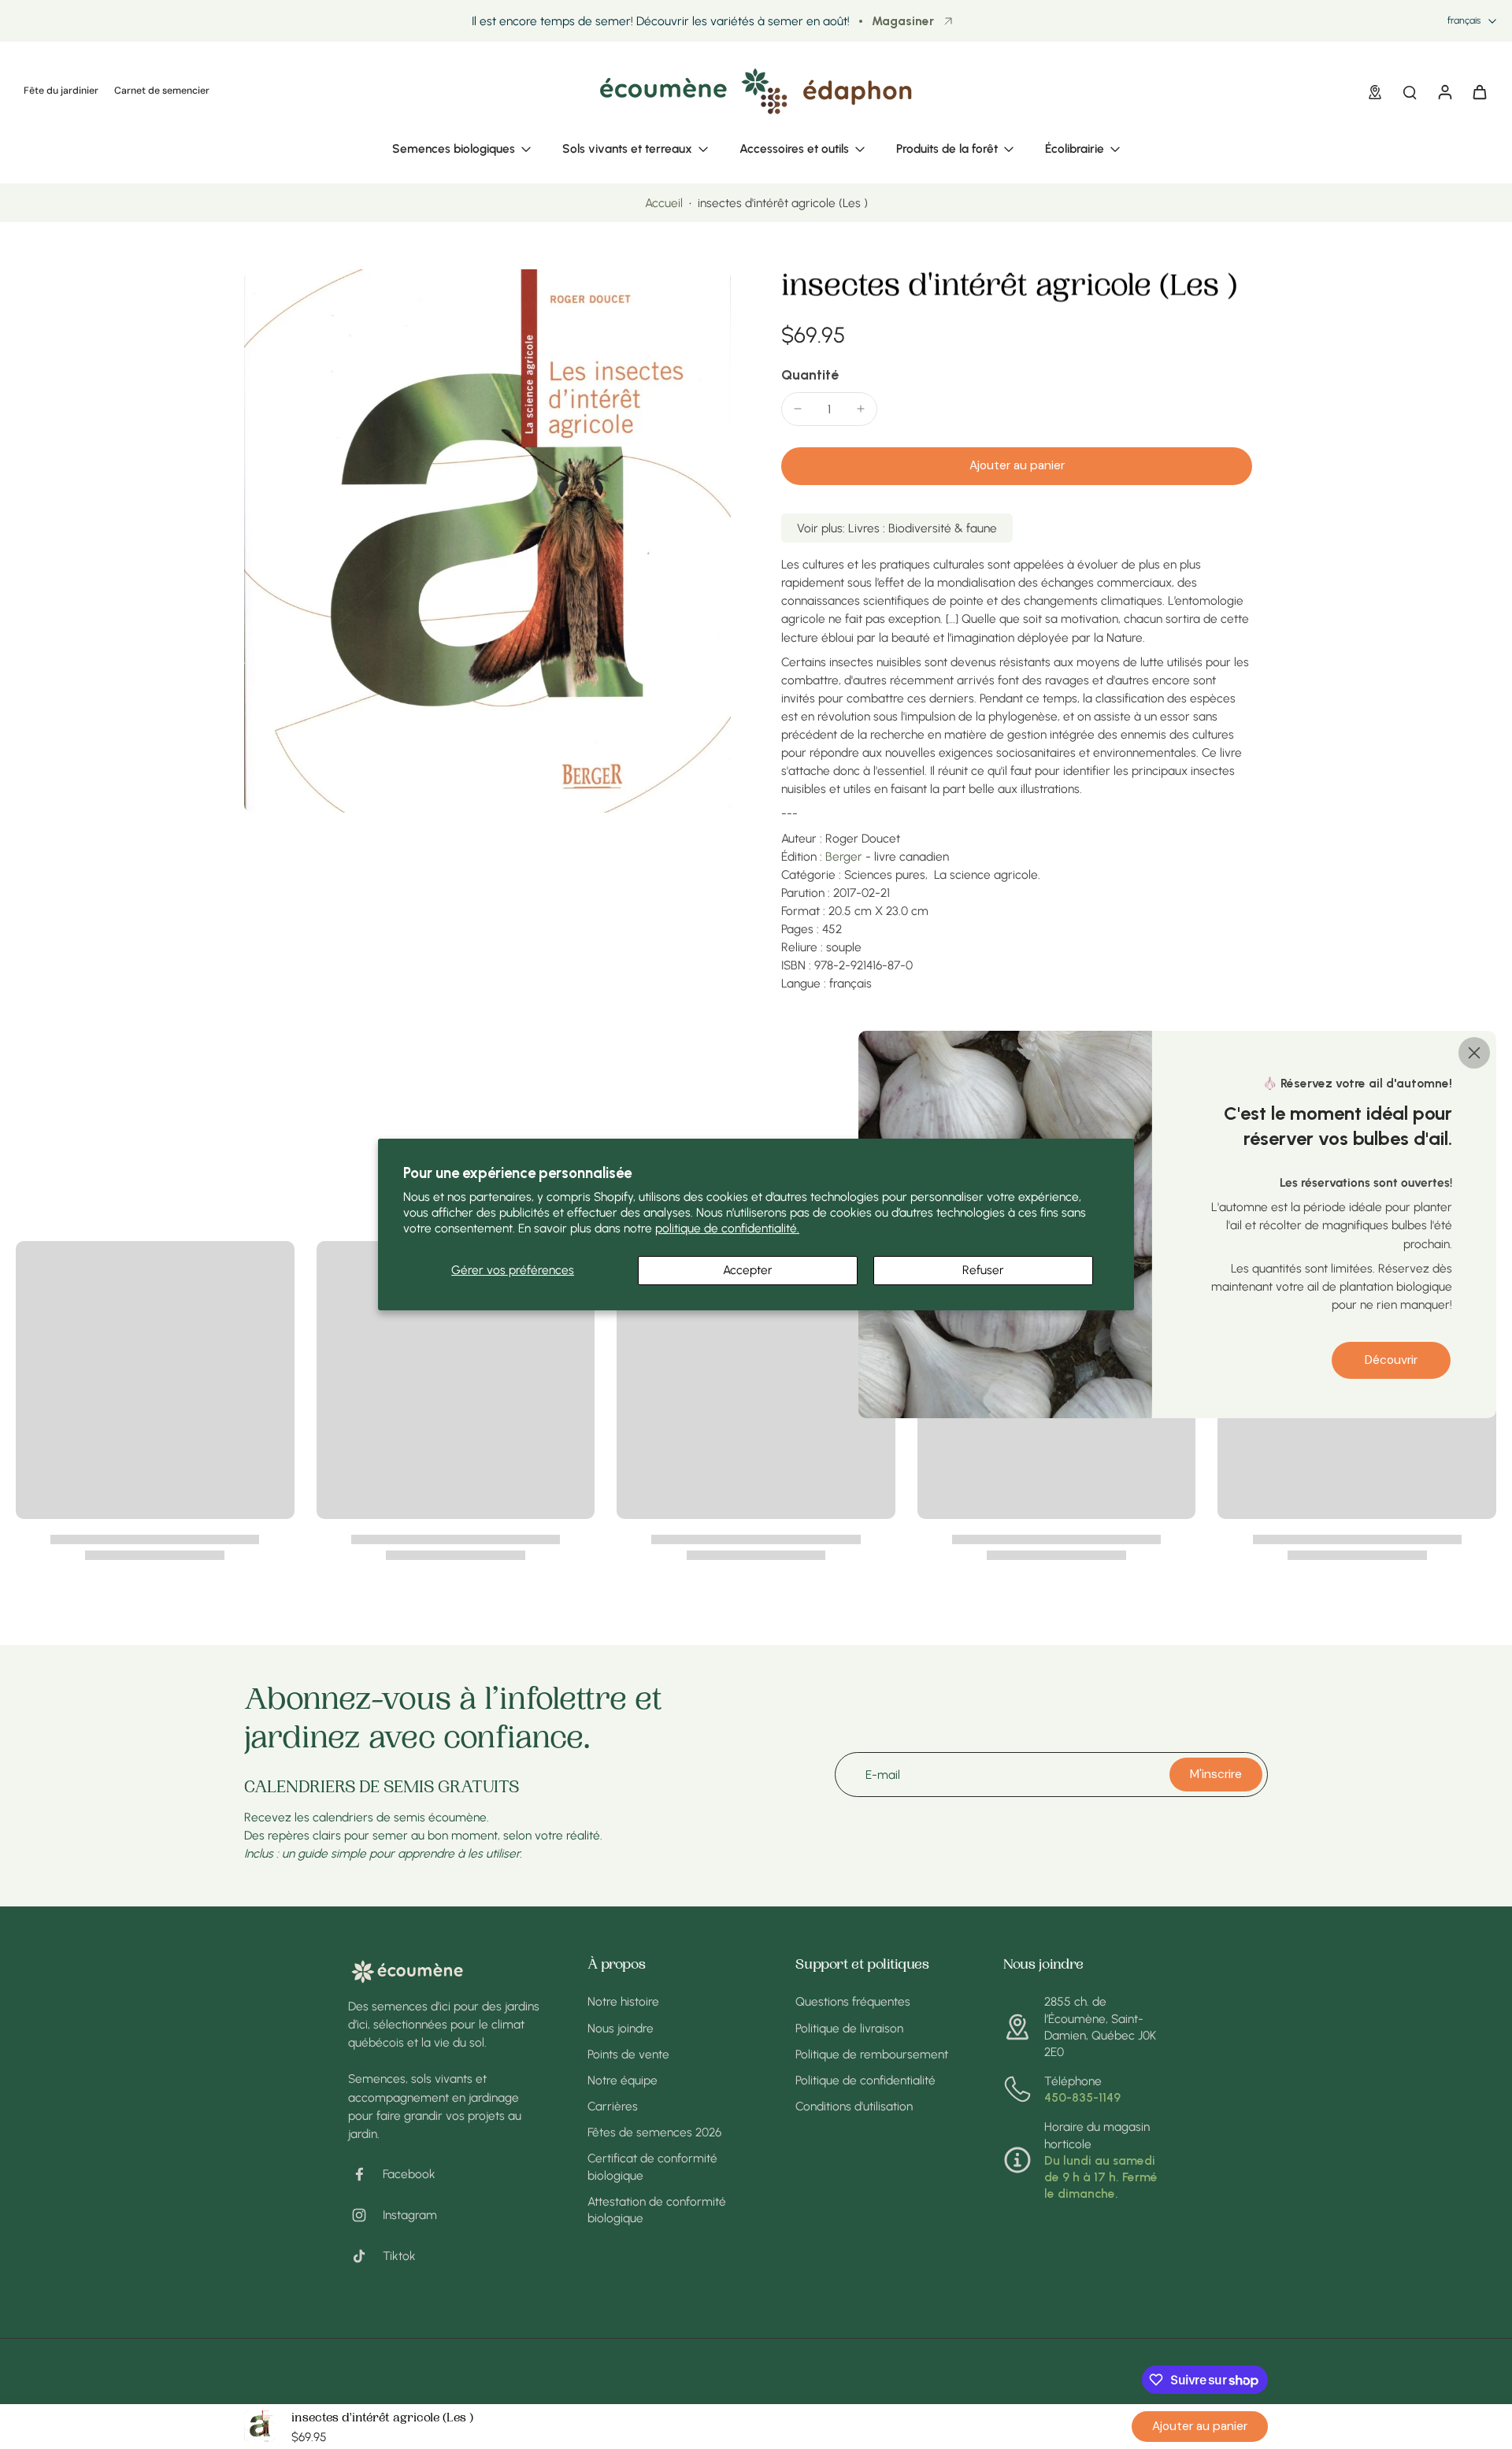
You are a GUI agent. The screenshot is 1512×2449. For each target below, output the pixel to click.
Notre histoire (623, 2001)
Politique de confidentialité (865, 2080)
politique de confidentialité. (727, 1228)
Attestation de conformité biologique (657, 2210)
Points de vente (628, 2054)
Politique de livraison (849, 2028)
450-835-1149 (1082, 2097)
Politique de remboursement (872, 2054)
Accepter (748, 1270)
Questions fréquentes (853, 2001)
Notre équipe (623, 2080)
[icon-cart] (1479, 91)
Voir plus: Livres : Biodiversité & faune (897, 528)
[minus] (798, 409)
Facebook (409, 2174)
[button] (1017, 466)
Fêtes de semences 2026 (654, 2132)
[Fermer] (1474, 1053)
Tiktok (399, 2256)
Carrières (613, 2106)
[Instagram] (365, 2215)
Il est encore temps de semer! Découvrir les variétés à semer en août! (661, 21)
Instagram (410, 2215)
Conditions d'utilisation (854, 2106)
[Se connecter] (1444, 91)
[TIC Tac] (365, 2256)
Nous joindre (621, 2028)
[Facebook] (365, 2174)
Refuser (983, 1270)
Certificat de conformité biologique (652, 2166)
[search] (1410, 91)
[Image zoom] (487, 541)
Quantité (810, 374)
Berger (844, 856)
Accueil (664, 203)
